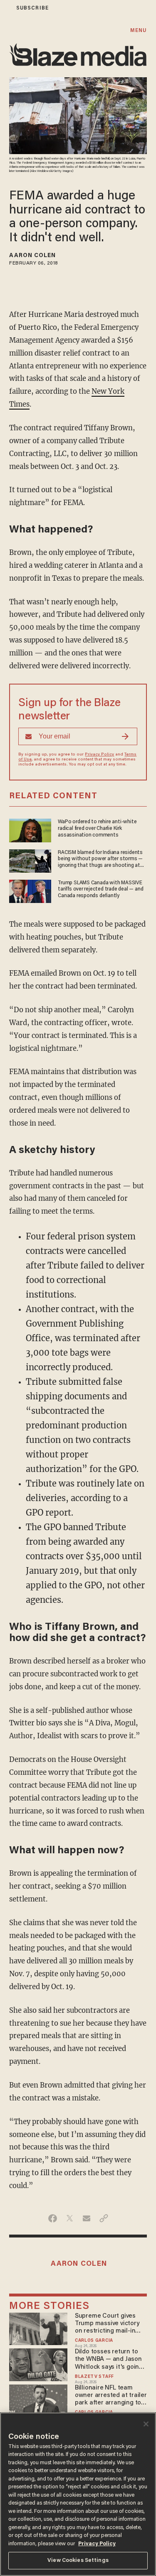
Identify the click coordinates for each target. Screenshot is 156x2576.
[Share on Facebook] (53, 2218)
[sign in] (5, 8)
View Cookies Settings (78, 2560)
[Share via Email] (87, 2218)
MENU (138, 31)
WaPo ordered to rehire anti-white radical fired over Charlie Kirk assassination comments (97, 828)
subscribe (32, 8)
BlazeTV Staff (94, 2377)
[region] (78, 2494)
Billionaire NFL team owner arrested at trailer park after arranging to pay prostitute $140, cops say (111, 2396)
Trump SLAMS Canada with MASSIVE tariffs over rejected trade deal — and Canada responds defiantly (100, 889)
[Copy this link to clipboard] (104, 2218)
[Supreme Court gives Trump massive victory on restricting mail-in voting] (38, 2328)
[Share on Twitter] (70, 2218)
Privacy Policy (99, 755)
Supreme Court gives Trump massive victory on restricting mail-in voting (107, 2324)
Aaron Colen (32, 256)
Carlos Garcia (94, 2341)
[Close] (146, 2424)
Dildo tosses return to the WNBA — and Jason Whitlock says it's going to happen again (109, 2360)
